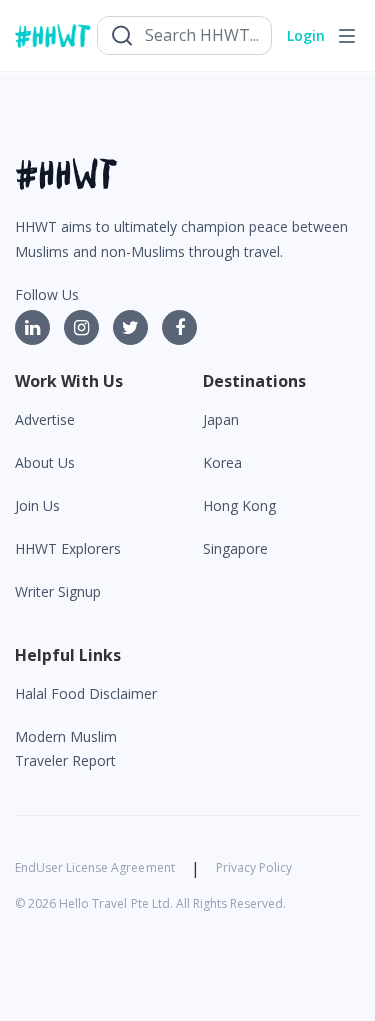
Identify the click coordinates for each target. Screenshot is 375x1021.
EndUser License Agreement (95, 867)
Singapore (235, 548)
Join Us (37, 505)
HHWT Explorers (68, 548)
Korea (222, 462)
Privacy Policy (254, 867)
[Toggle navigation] (347, 36)
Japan (221, 419)
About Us (45, 462)
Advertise (45, 419)
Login (306, 35)
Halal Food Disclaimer (86, 693)
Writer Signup (58, 591)
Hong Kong (239, 505)
